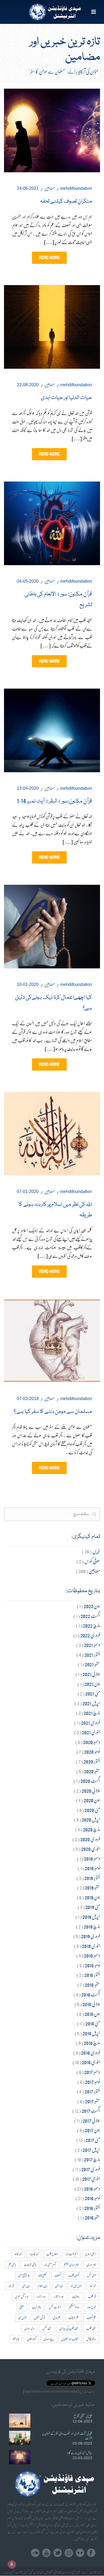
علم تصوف (91, 2318)
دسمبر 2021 (92, 1645)
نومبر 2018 (92, 1965)
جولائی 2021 (91, 1674)
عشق (22, 2307)
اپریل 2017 (91, 2150)
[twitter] (58, 2553)
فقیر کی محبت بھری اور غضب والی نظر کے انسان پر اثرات (67, 2436)
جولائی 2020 (91, 1790)
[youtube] (46, 2553)
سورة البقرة (59, 2296)
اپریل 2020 (91, 1819)
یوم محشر (16, 2339)
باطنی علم (12, 2264)
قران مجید (22, 2318)
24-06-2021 (28, 188)
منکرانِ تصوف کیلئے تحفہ (66, 201)
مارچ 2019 (92, 1926)
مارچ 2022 (91, 1625)
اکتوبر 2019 (92, 1878)
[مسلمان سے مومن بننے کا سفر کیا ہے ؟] (52, 1339)
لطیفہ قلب (91, 2328)
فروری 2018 (91, 2052)
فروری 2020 (90, 1839)
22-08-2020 (28, 385)
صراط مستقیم (74, 2307)
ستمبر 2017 (93, 2101)
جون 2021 (92, 1684)
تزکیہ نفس (91, 2275)
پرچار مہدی (49, 2339)
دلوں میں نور (76, 2286)
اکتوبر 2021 (92, 1654)
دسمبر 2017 (92, 2072)
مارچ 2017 (92, 2159)
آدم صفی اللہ (50, 2264)
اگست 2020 (90, 1781)
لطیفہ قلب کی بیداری (69, 2328)
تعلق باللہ (42, 2275)
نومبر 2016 (92, 2198)
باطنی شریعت (30, 2264)
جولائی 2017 (91, 2120)
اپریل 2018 (91, 2033)
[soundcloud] (35, 2553)
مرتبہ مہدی (29, 2328)
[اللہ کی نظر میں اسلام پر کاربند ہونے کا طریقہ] (52, 1133)
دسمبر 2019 (92, 1858)
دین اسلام (42, 2286)
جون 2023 (92, 1606)
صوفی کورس (92, 1561)
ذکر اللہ (11, 2286)
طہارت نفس (55, 2307)
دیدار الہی (59, 2286)
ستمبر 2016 (92, 2217)
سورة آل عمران (22, 2296)
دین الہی (26, 2286)
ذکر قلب (92, 2296)
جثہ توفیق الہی (24, 2275)
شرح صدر (91, 2307)
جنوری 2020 (91, 1849)
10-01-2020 (28, 984)
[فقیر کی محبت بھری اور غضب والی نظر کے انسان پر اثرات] (20, 2438)
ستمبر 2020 (92, 1771)
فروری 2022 (90, 1635)
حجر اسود (93, 2286)
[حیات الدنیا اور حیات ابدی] (52, 326)
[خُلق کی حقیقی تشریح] (20, 2421)
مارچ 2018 (92, 2043)
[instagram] (69, 2553)
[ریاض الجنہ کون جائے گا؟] (20, 2457)
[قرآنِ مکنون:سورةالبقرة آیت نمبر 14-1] (52, 729)
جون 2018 (92, 2014)
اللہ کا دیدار (34, 2254)
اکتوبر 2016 (92, 2208)
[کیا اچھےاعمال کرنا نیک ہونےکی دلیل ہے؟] (52, 926)
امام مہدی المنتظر (71, 2264)
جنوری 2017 (91, 2178)
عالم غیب (36, 2307)
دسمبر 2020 (92, 1742)
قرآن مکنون (40, 2318)
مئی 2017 (93, 2140)
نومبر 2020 (92, 1751)
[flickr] (80, 2553)
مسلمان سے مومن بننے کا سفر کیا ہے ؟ (53, 1412)
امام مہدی (91, 2264)
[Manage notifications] (12, 2564)
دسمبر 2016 (92, 2188)
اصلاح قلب (52, 2254)
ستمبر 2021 (92, 1664)
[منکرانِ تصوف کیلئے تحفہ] (52, 129)
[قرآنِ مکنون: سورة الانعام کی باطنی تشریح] (52, 522)
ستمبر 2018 (92, 1984)
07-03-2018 (28, 1399)
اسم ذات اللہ (72, 2254)
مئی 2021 (93, 1693)
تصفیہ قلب (74, 2275)
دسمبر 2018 (92, 1955)
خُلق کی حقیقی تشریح (83, 2416)
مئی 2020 (92, 1810)
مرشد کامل (91, 2339)
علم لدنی (57, 2318)
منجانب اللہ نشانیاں (70, 2339)
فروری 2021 (91, 1722)
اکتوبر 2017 (92, 2091)
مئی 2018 (93, 2023)
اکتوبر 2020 (92, 1761)
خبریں (96, 1551)
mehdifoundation (76, 188)
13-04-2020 (28, 788)
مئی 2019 (93, 1907)
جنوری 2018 (91, 2062)
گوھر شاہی (31, 2339)
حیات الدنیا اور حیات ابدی (66, 398)
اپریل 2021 (91, 1703)
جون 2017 (92, 2130)
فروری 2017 (91, 2169)
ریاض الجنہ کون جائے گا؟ (80, 2453)
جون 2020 (92, 1800)
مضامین (49, 188)
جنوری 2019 (91, 1946)
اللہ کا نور (18, 2254)
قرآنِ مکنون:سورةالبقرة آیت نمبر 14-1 (54, 801)
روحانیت (76, 2296)
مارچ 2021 (92, 1713)
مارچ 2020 (91, 1829)
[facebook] (91, 2553)
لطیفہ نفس (47, 2328)
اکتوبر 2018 (92, 1975)
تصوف (58, 2275)
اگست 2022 (90, 1616)
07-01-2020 (28, 1192)
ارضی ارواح (91, 2254)
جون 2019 (92, 1897)
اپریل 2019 (91, 1916)
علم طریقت (73, 2318)
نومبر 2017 (93, 2082)
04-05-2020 (28, 581)
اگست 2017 (91, 2111)
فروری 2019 (91, 1936)
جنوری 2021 (91, 1732)
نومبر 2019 (92, 1868)
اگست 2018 (91, 1994)
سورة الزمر (41, 2296)
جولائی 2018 (91, 2004)
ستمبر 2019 (92, 1887)
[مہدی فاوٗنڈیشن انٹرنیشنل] (52, 12)
